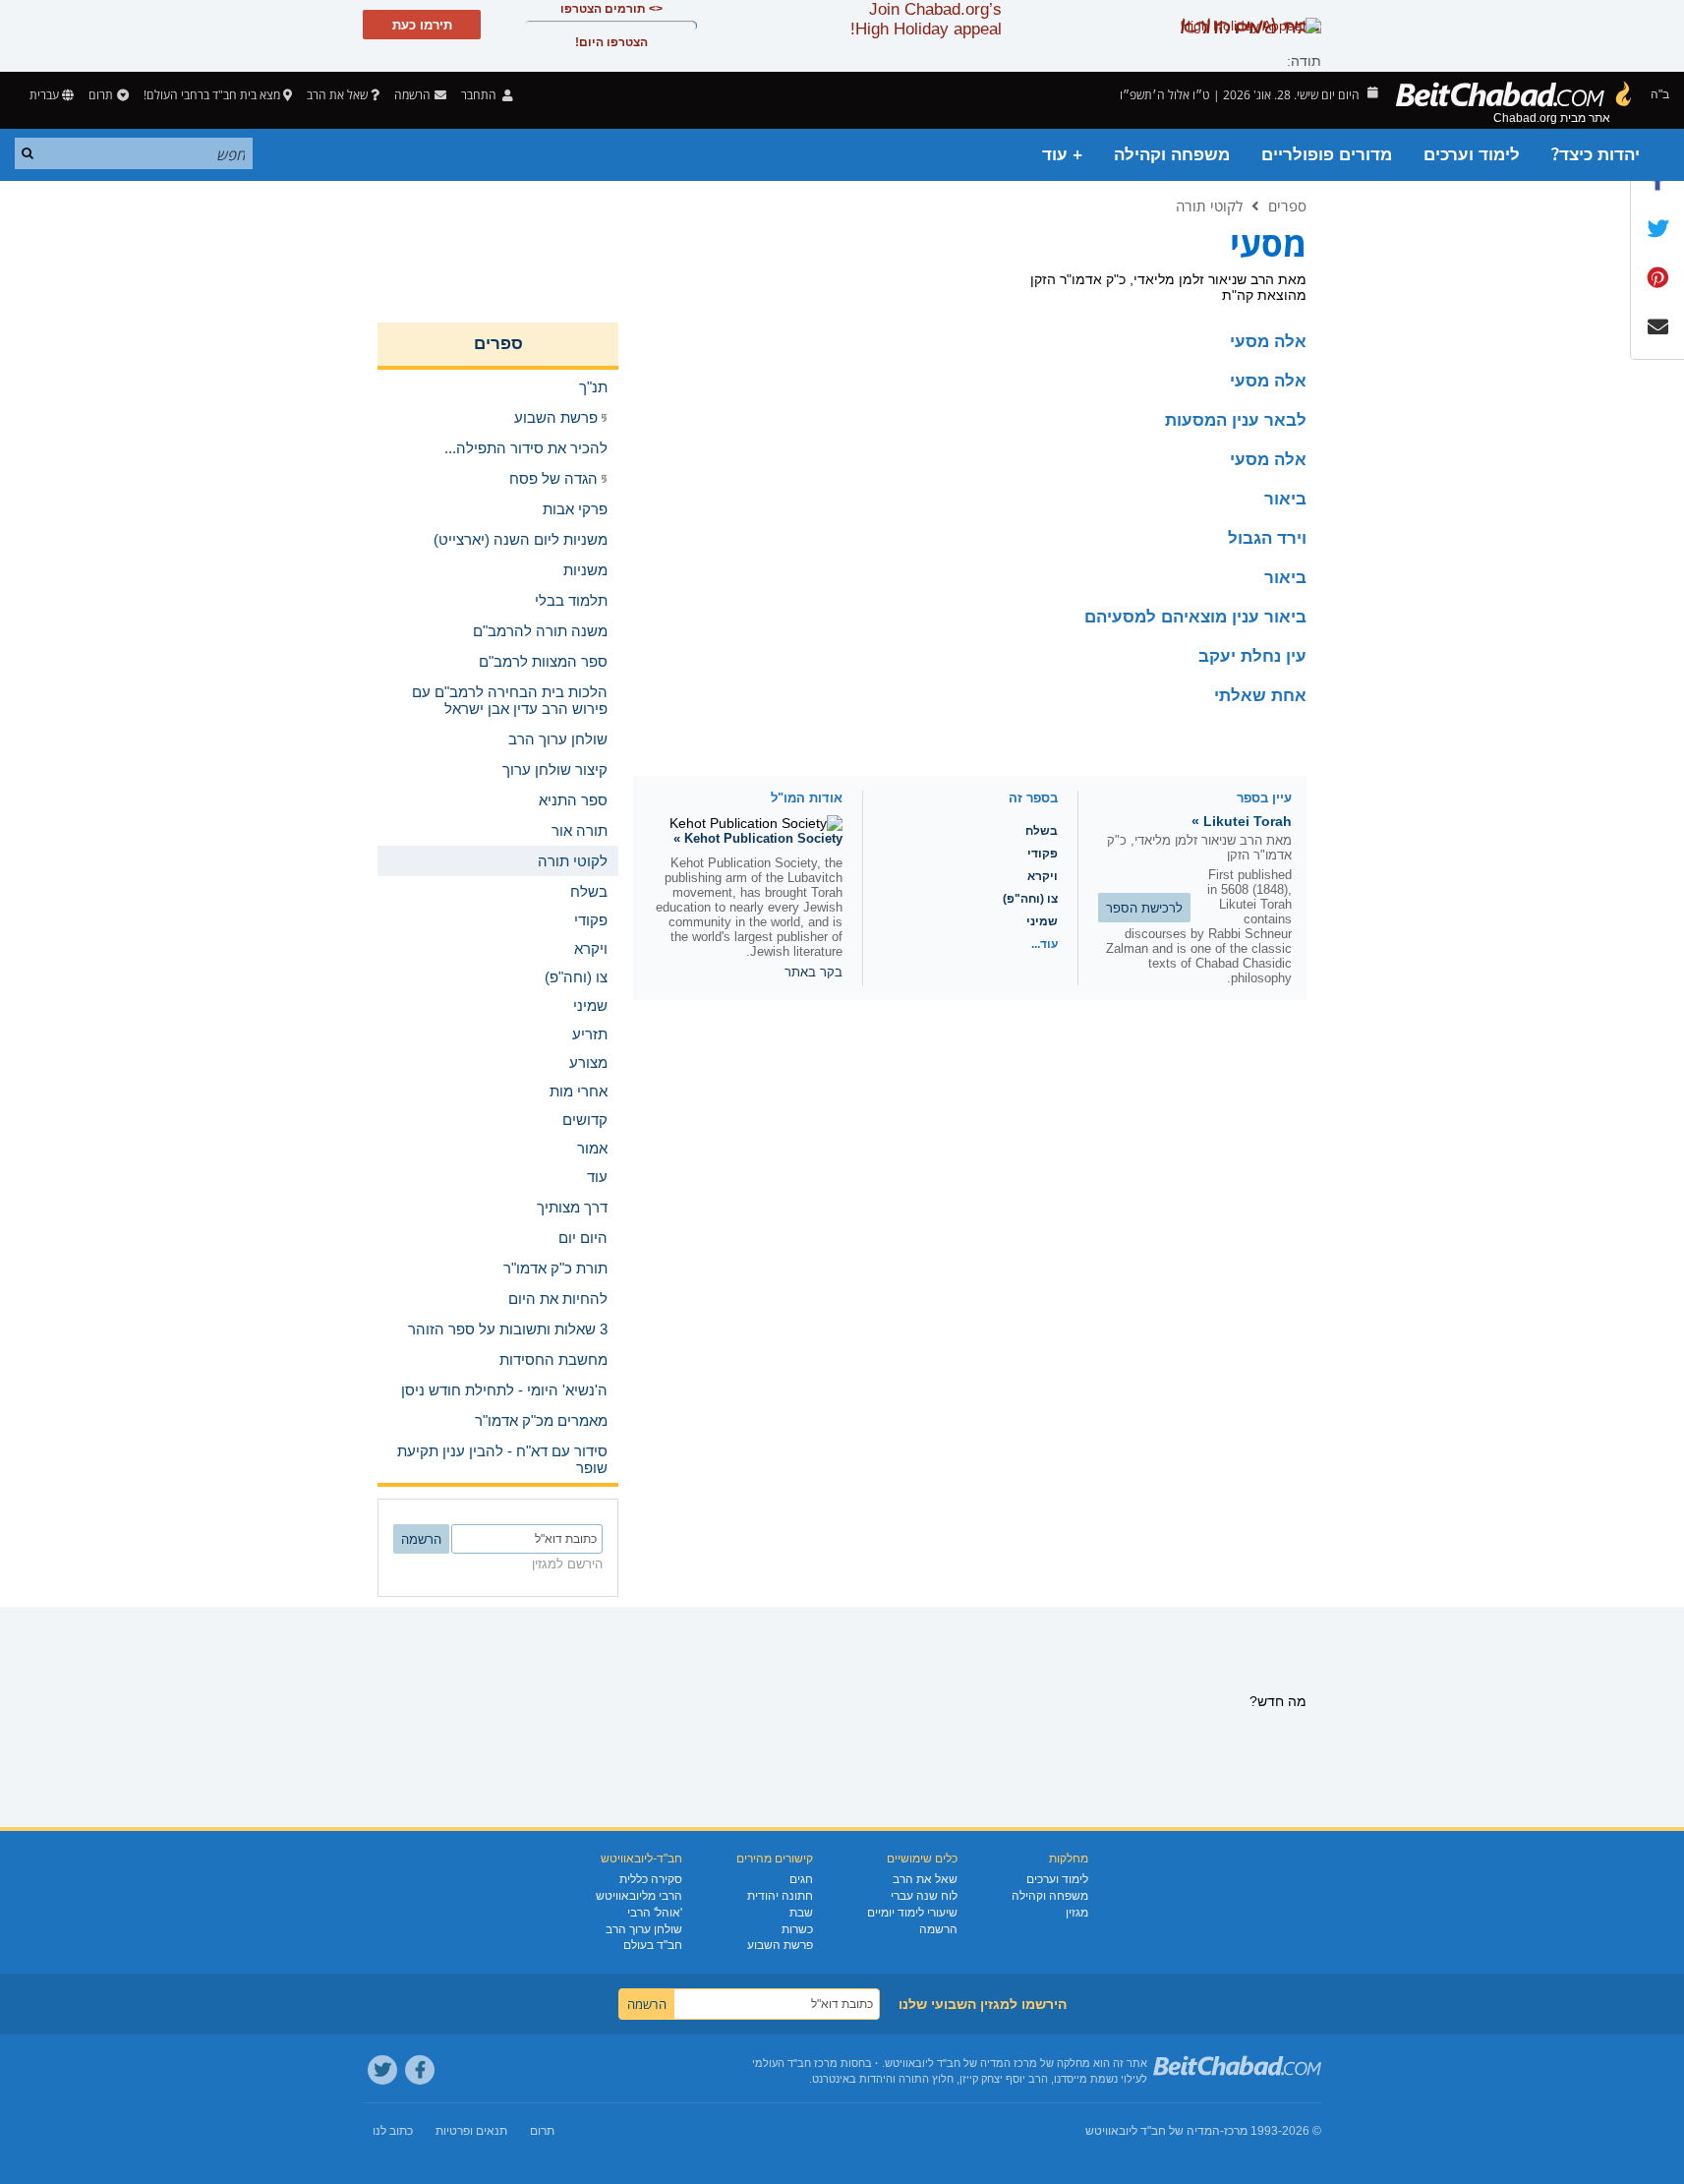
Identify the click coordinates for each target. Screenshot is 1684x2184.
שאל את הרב (337, 95)
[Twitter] (382, 2070)
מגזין (1077, 1913)
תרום (101, 95)
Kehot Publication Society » (758, 838)
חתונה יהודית (780, 1896)
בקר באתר (813, 972)
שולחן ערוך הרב (644, 1929)
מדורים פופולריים (1327, 155)
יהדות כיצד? (1596, 155)
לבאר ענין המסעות (1236, 420)
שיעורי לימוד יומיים (912, 1913)
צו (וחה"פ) (1030, 899)
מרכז (1236, 2131)
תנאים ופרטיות (471, 2131)
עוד (597, 1177)
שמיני (1042, 921)
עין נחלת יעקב (1252, 656)
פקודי (1043, 854)
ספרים (1287, 206)
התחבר (480, 95)
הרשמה (938, 1929)
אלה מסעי (1268, 342)
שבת (801, 1913)
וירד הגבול (1267, 538)
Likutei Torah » (1242, 821)
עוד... (1045, 944)
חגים (801, 1879)
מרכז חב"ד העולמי (795, 2063)
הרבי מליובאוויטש (639, 1896)
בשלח (1042, 831)
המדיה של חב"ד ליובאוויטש (1153, 2131)
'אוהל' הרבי (655, 1913)
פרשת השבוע (780, 1945)
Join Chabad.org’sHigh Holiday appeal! (926, 19)
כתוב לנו (393, 2131)
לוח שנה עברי (924, 1896)
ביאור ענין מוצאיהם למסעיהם (1195, 617)
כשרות (797, 1929)
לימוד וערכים (1472, 155)
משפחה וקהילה (1172, 155)
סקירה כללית (651, 1879)
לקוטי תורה (1209, 206)
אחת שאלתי (1260, 696)
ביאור (1285, 499)
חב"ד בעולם (653, 1945)
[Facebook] (420, 2070)
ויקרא (1043, 876)
